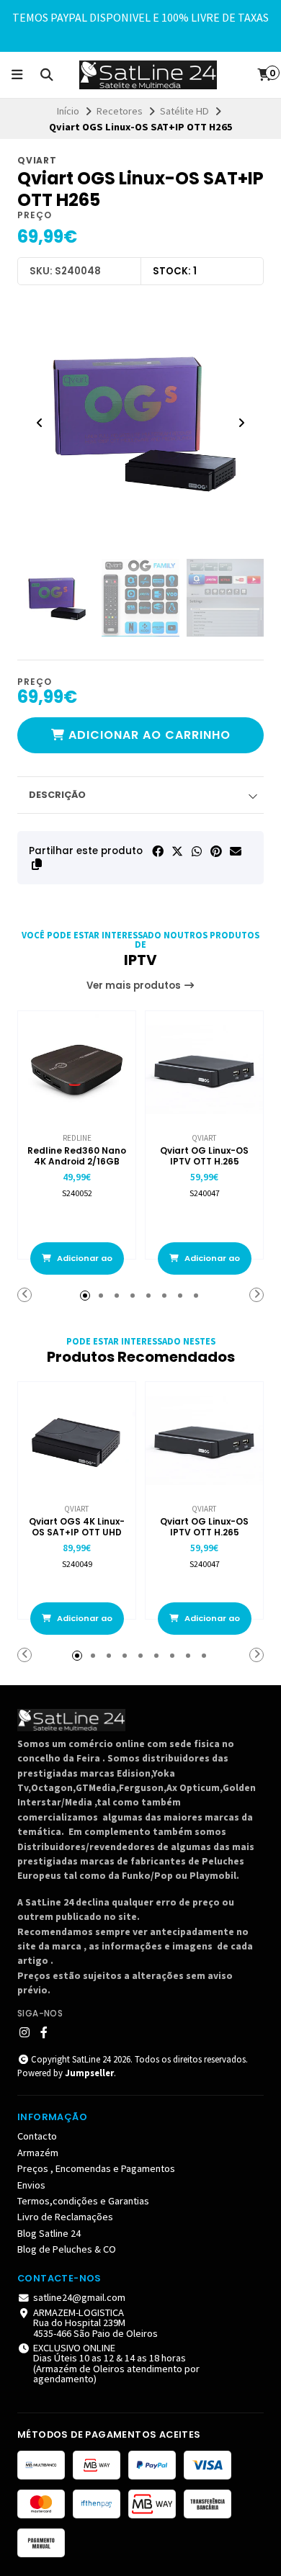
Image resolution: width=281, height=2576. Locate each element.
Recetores (120, 111)
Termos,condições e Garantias (83, 2201)
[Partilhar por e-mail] (236, 851)
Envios (31, 2185)
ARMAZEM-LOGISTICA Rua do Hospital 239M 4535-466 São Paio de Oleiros (95, 2323)
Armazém (38, 2153)
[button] (37, 864)
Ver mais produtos (135, 986)
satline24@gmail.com (79, 2297)
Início (68, 111)
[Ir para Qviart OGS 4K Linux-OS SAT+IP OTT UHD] (77, 1441)
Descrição (57, 795)
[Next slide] (241, 423)
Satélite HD (184, 111)
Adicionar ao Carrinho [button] (84, 1264)
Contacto (37, 2136)
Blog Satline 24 (49, 2233)
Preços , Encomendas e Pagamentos (96, 2168)
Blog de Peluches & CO (67, 2249)
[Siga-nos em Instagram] (24, 2032)
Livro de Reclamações (65, 2217)
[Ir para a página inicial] (148, 75)
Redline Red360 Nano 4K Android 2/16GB (77, 1156)
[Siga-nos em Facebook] (44, 2032)
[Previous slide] (40, 423)
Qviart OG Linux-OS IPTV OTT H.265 (204, 1156)
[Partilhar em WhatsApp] (197, 851)
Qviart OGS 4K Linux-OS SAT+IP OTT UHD (77, 1527)
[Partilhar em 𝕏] (177, 851)
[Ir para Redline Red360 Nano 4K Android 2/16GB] (77, 1070)
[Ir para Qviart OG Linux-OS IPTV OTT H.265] (204, 1070)
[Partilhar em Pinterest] (216, 851)
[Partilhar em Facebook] (158, 851)
